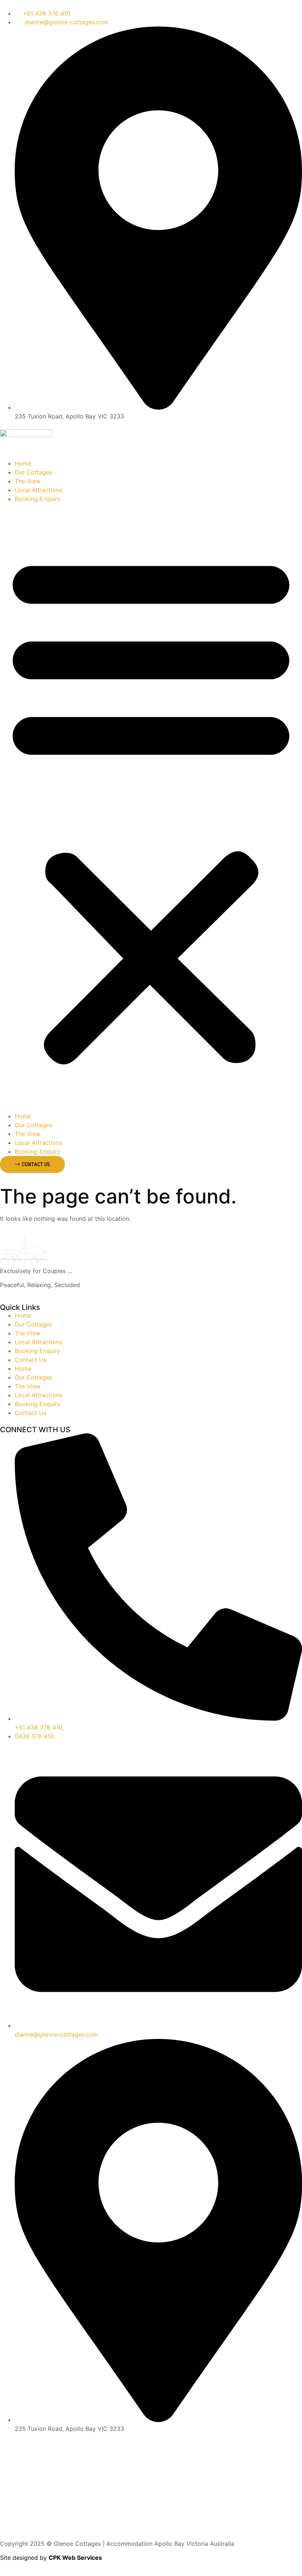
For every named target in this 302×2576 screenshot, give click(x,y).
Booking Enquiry (38, 499)
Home (23, 463)
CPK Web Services (75, 2558)
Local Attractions (38, 490)
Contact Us (31, 1360)
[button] (151, 807)
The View (28, 481)
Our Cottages (34, 472)
